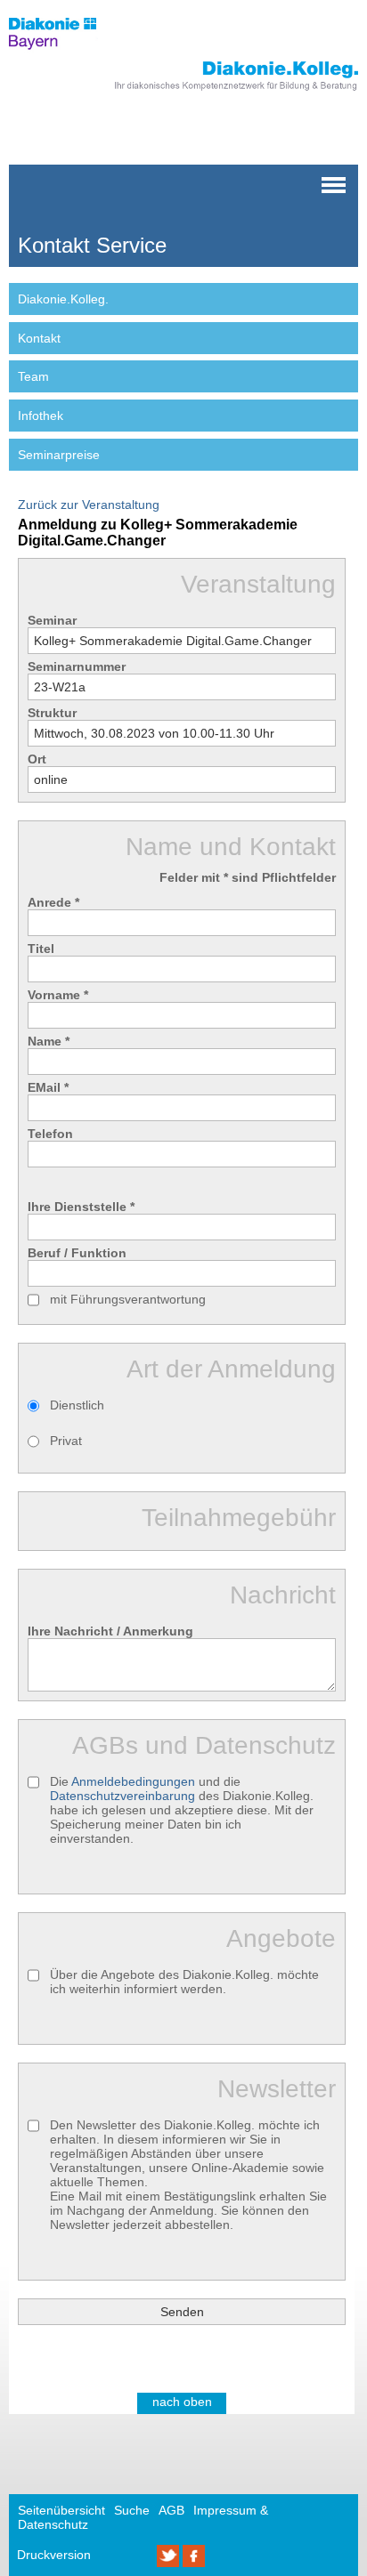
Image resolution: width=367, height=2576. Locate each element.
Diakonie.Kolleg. (63, 299)
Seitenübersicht (61, 2510)
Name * (49, 1041)
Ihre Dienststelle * (81, 1207)
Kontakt (39, 338)
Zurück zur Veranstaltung (89, 505)
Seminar (52, 620)
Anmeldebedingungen (133, 1781)
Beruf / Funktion (77, 1253)
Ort (37, 759)
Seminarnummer (77, 666)
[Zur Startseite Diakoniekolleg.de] (212, 92)
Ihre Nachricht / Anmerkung (110, 1631)
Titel (41, 949)
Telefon (50, 1134)
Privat (66, 1441)
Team (33, 376)
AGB (171, 2510)
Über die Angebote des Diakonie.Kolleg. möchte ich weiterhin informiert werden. (184, 1982)
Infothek (41, 416)
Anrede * (53, 902)
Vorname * (58, 995)
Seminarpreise (59, 455)
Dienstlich (77, 1405)
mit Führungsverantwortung (128, 1299)
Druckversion (54, 2555)
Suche (132, 2510)
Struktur (52, 713)
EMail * (48, 1087)
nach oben (182, 2402)
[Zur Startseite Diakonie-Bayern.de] (65, 54)
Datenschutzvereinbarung (122, 1796)
